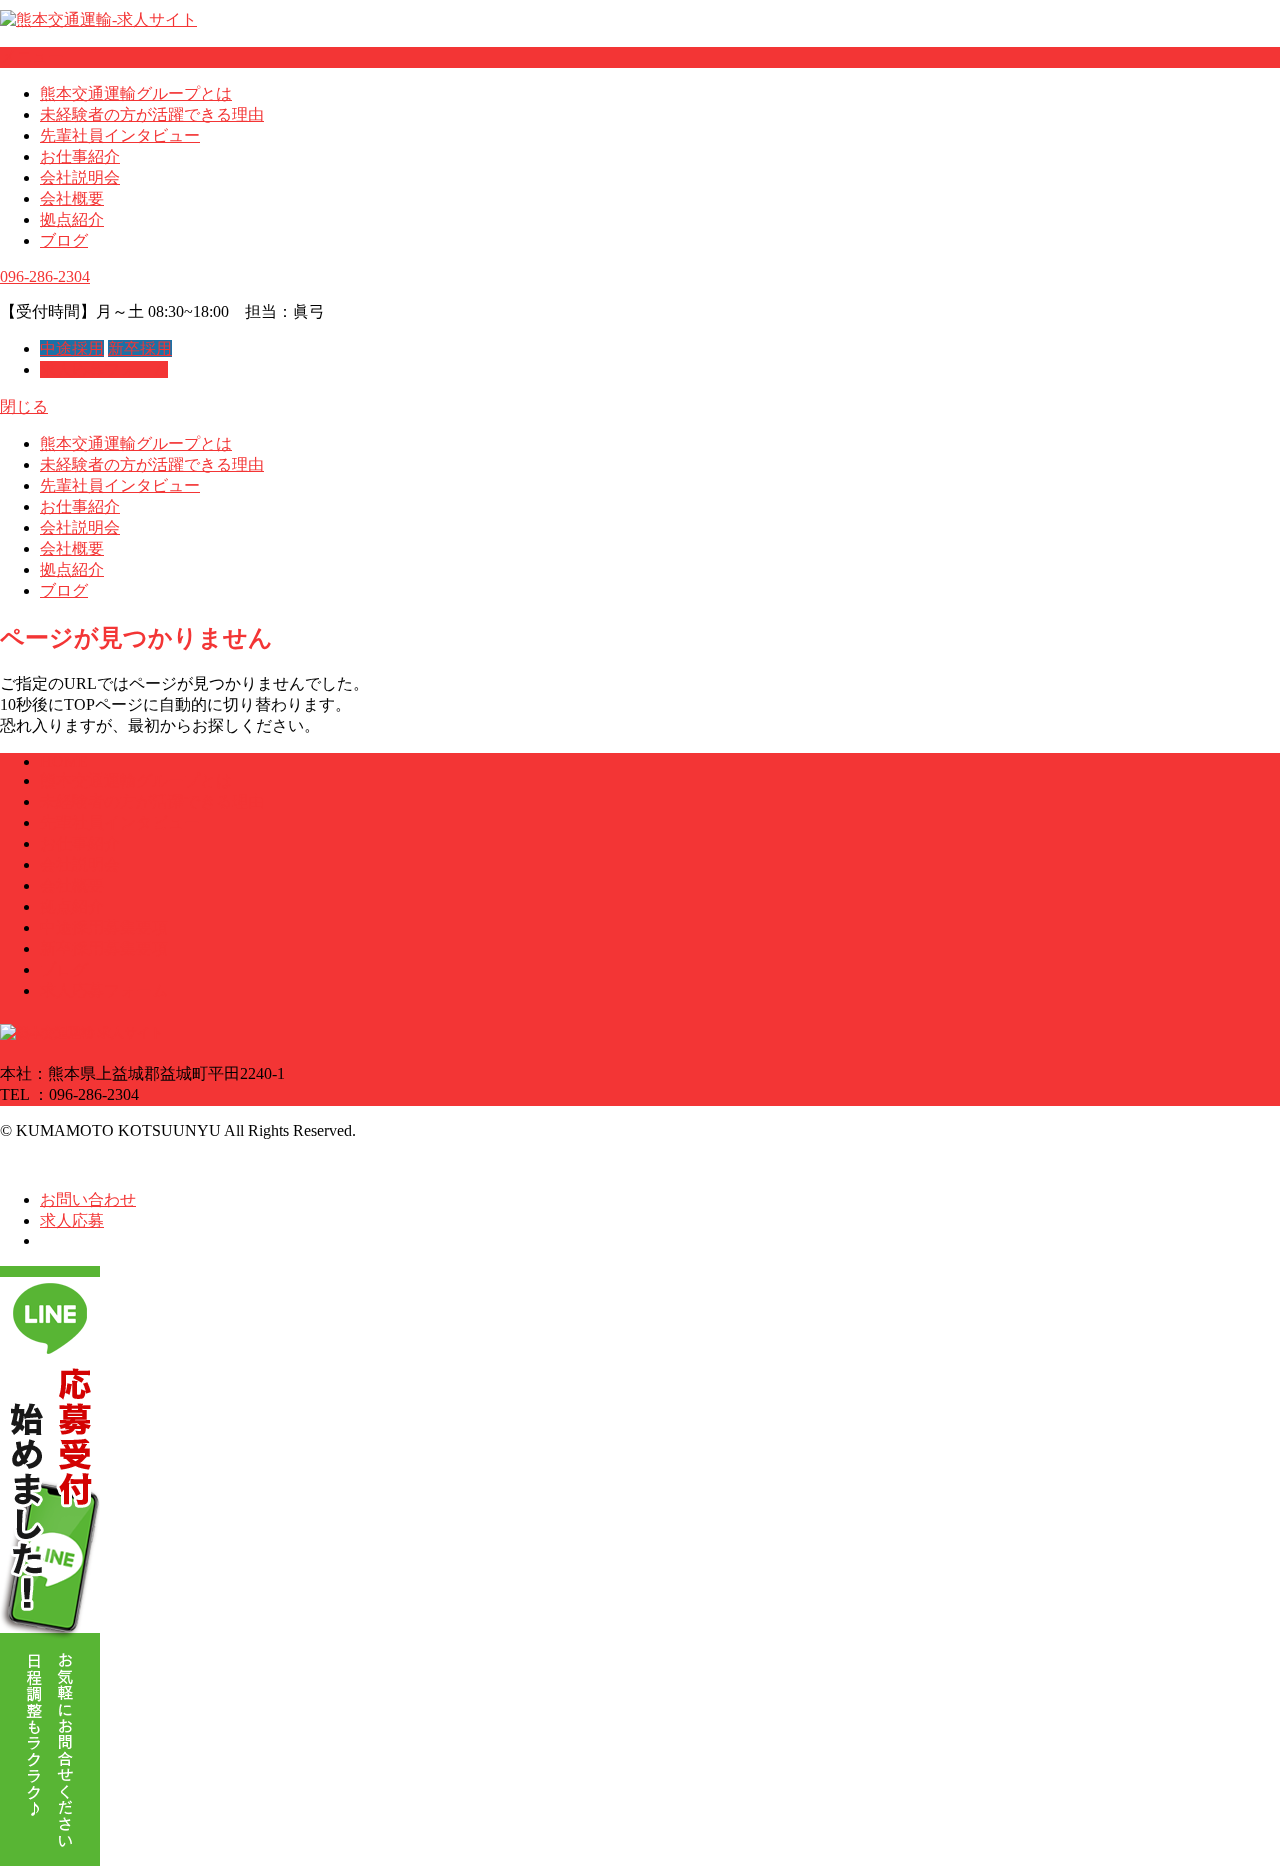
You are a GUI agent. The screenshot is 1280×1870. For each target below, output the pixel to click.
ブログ (64, 240)
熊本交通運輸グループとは (136, 93)
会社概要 (72, 198)
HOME (64, 761)
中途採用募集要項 (104, 927)
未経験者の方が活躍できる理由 (152, 114)
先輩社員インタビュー (120, 135)
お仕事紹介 (80, 156)
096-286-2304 (45, 276)
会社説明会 (80, 177)
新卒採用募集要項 (104, 948)
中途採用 (72, 348)
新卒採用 (140, 348)
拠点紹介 (72, 219)
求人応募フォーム (104, 369)
